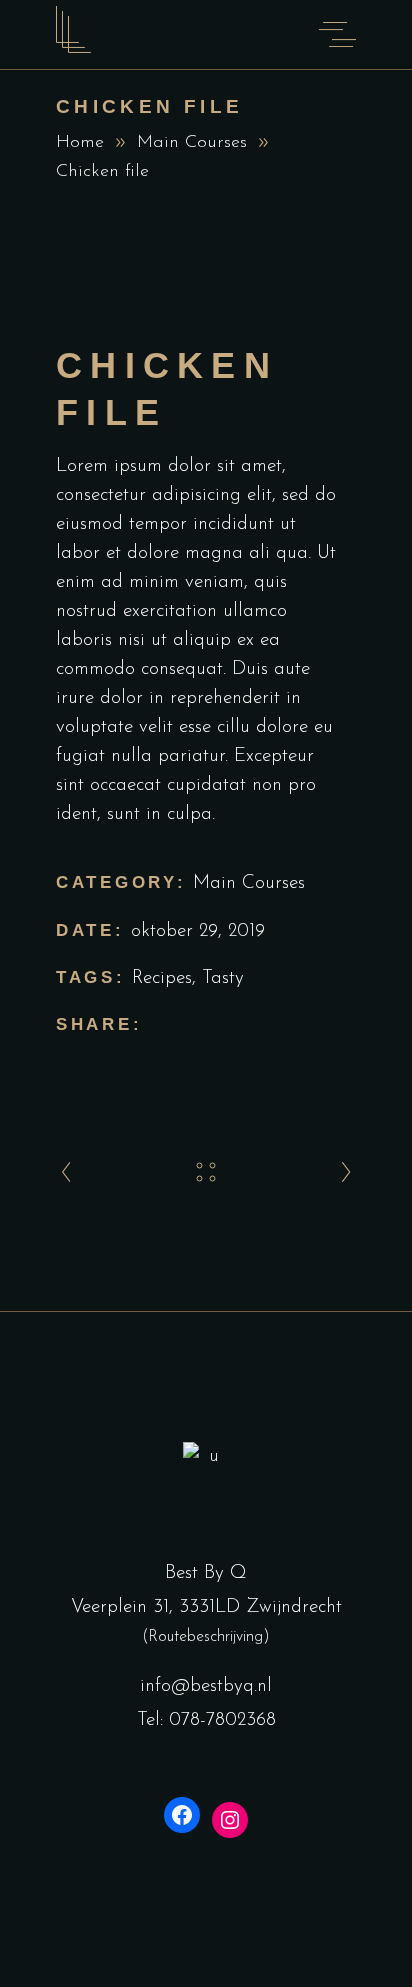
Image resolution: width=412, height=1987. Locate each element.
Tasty (223, 978)
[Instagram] (230, 1820)
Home (80, 143)
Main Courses (192, 143)
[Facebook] (182, 1815)
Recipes (162, 978)
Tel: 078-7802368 (206, 1720)
